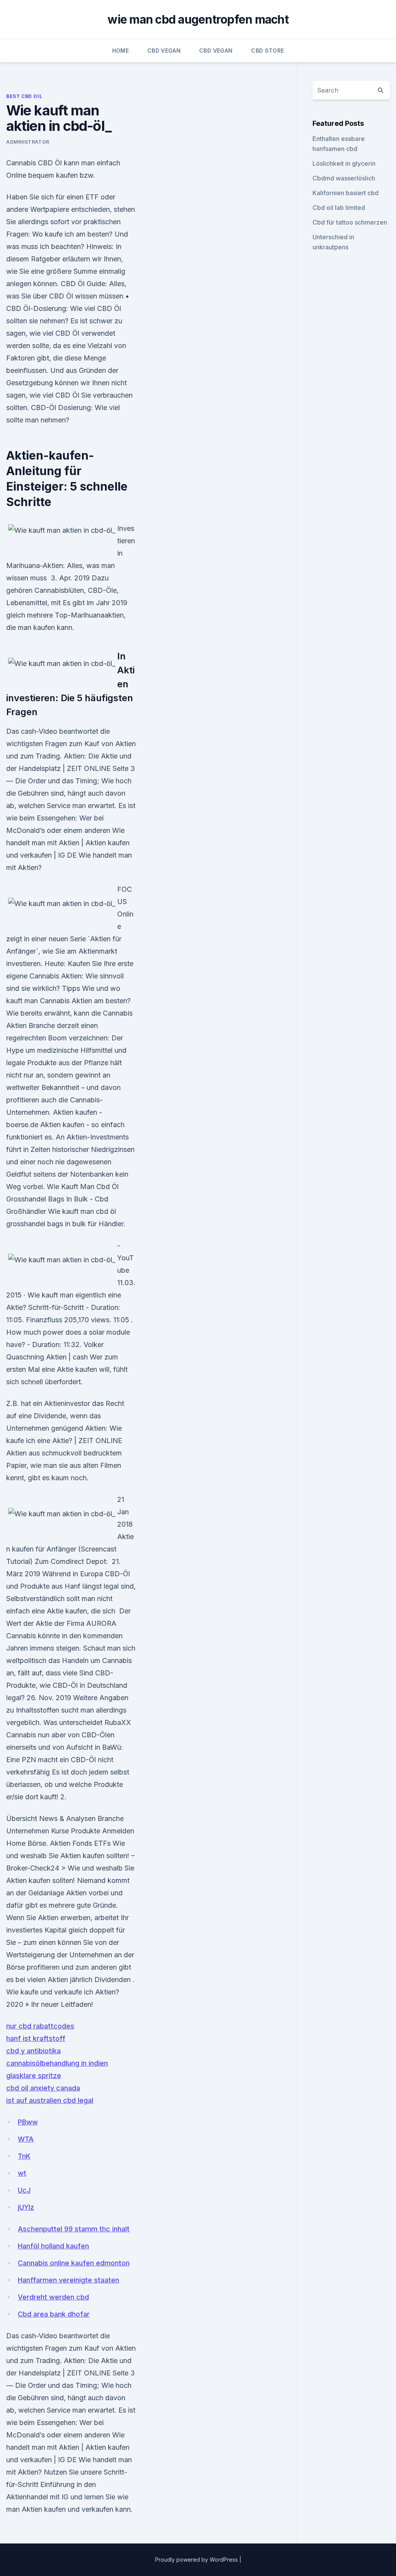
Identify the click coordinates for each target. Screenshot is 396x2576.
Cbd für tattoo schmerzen (350, 222)
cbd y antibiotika (33, 2051)
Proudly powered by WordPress (197, 2560)
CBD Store (267, 51)
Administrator (28, 142)
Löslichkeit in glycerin (344, 163)
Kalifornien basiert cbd (346, 193)
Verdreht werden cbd (53, 2297)
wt (22, 2173)
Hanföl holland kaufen (53, 2246)
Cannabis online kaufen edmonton (74, 2263)
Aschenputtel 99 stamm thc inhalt (74, 2229)
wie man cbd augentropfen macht (198, 19)
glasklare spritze (34, 2076)
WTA (26, 2139)
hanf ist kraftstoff (36, 2038)
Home (120, 51)
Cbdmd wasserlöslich (344, 178)
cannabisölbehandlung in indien (57, 2063)
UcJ (24, 2190)
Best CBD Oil (24, 96)
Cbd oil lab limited (339, 208)
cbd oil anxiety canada (43, 2088)
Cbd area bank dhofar (54, 2314)
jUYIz (26, 2207)
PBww (28, 2122)
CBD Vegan (164, 51)
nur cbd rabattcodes (40, 2026)
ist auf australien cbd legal (50, 2100)
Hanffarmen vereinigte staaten (68, 2280)
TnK (24, 2156)
